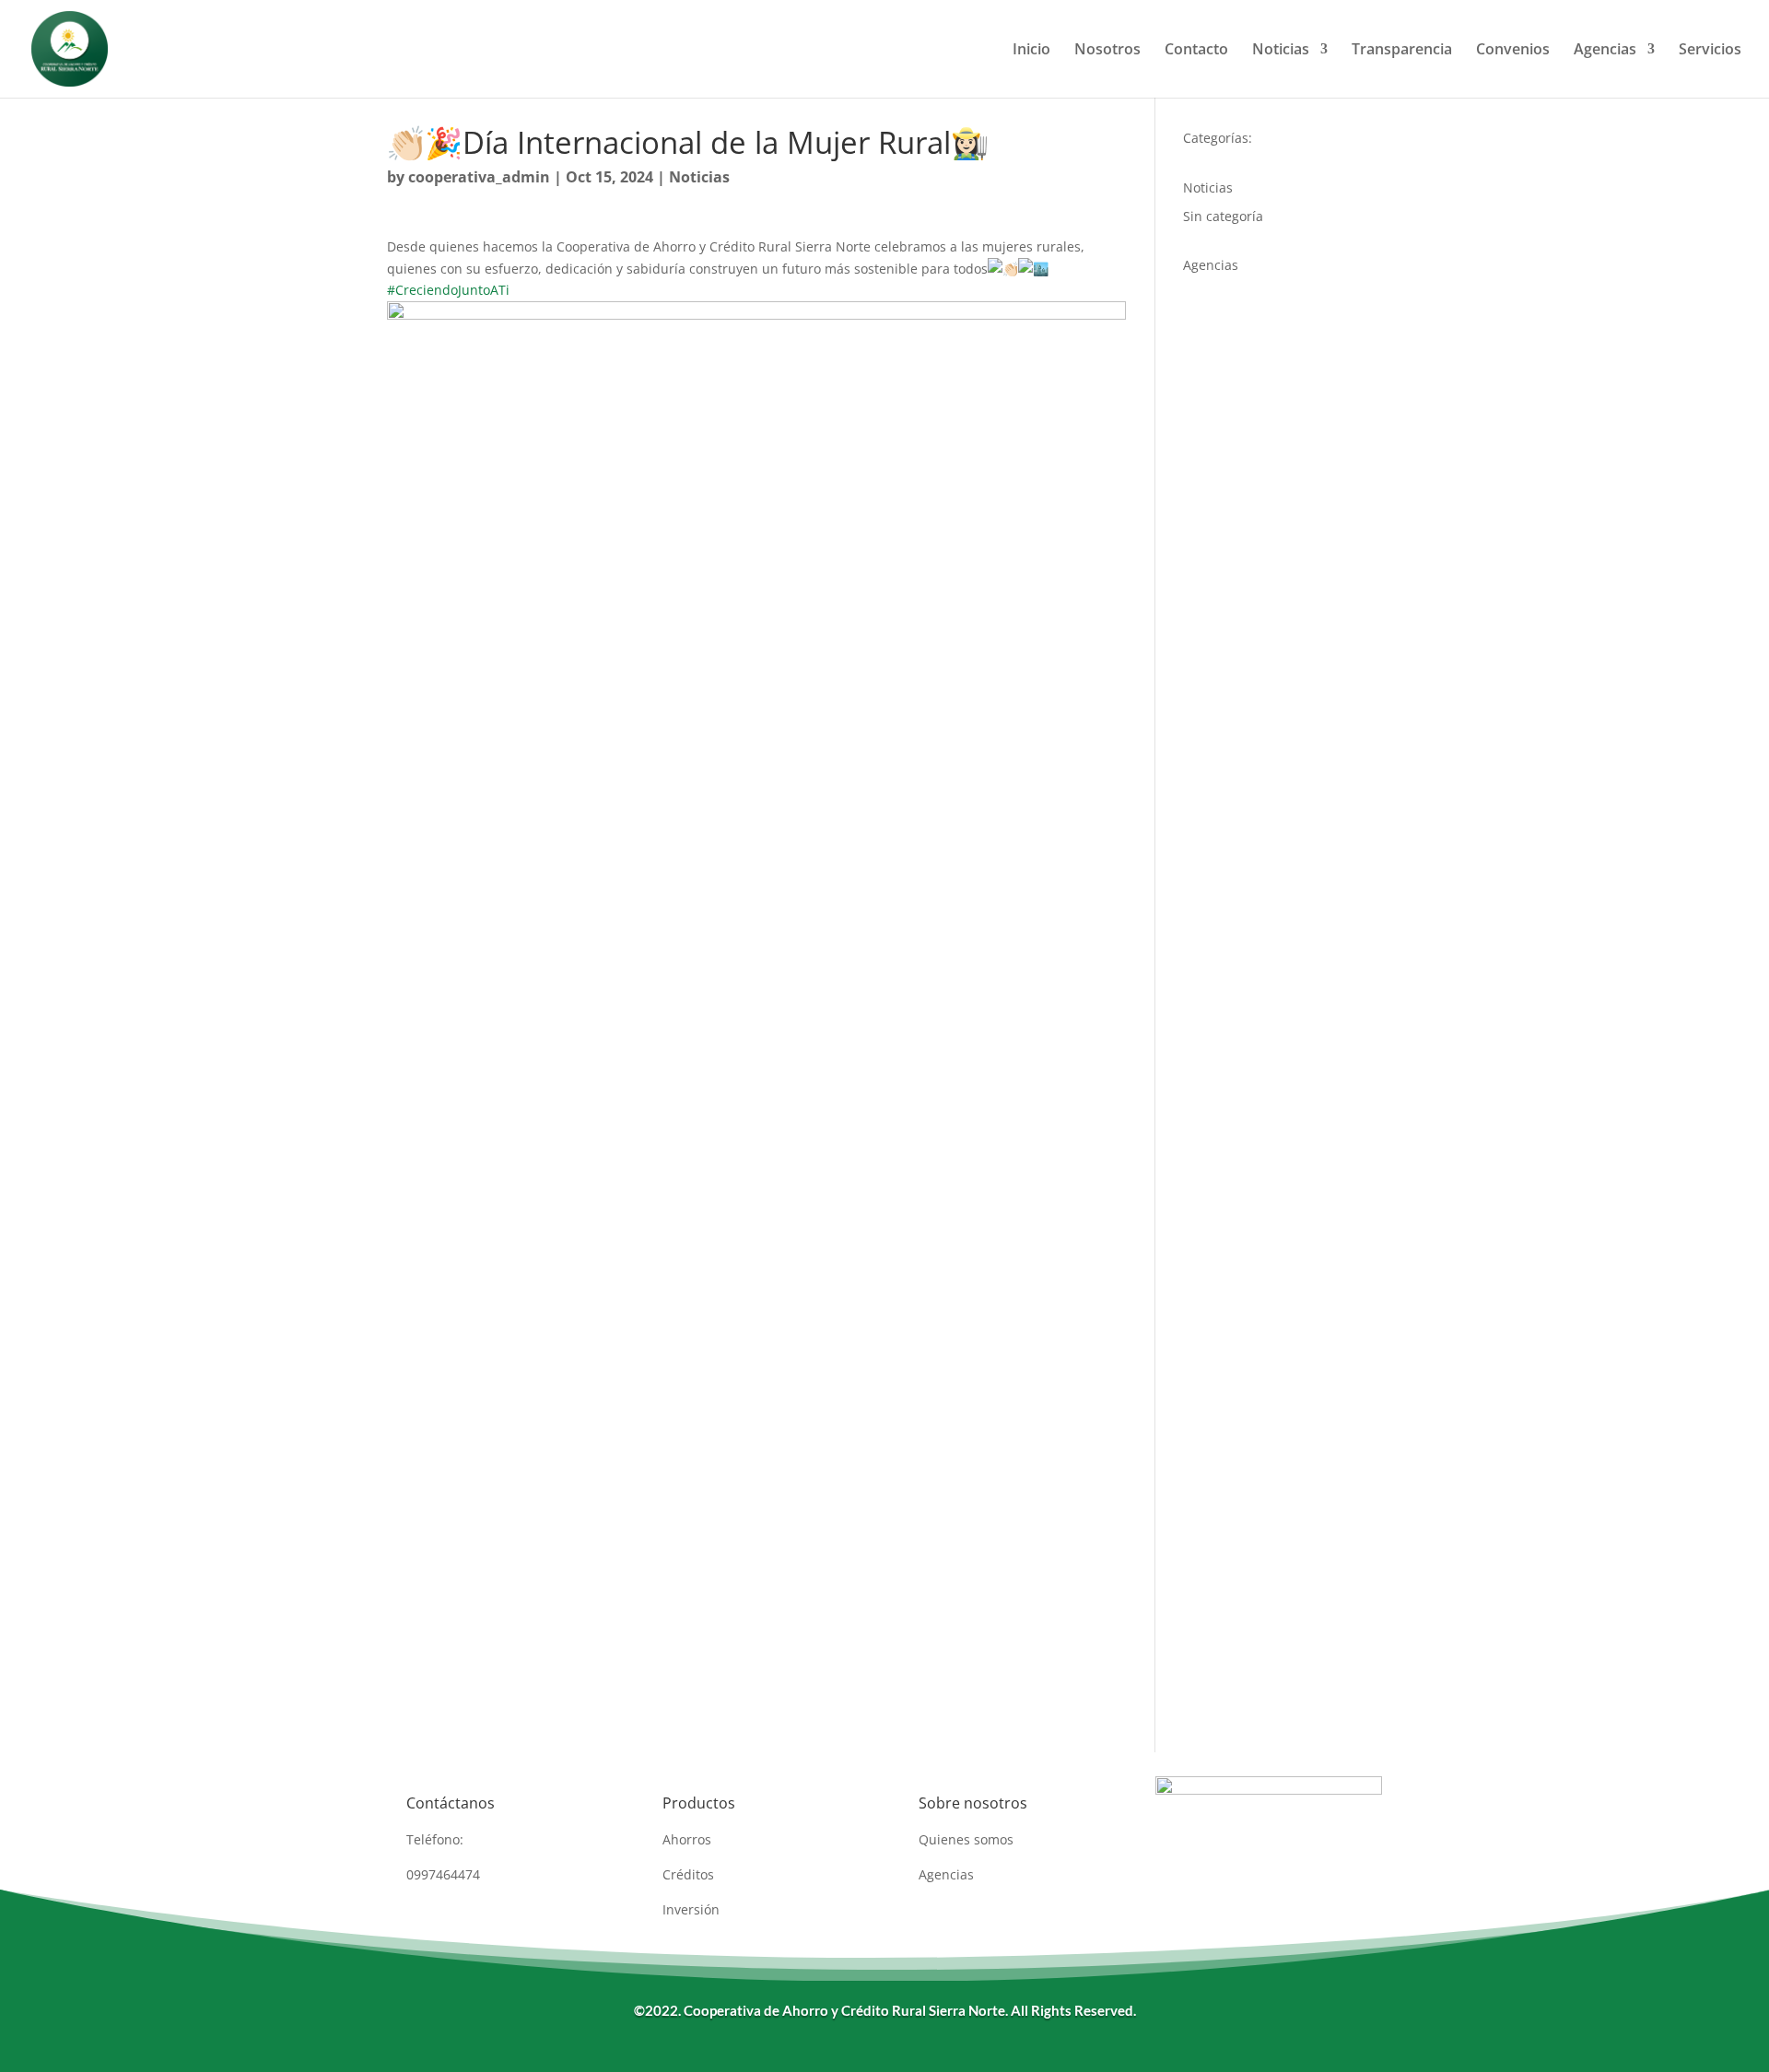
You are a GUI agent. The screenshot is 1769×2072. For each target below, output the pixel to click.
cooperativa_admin (479, 177)
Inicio (1031, 51)
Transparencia (1402, 51)
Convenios (1513, 51)
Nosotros (1107, 51)
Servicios (1710, 51)
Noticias (1281, 51)
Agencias (1605, 51)
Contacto (1196, 51)
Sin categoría (1223, 216)
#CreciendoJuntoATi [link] (448, 290)
